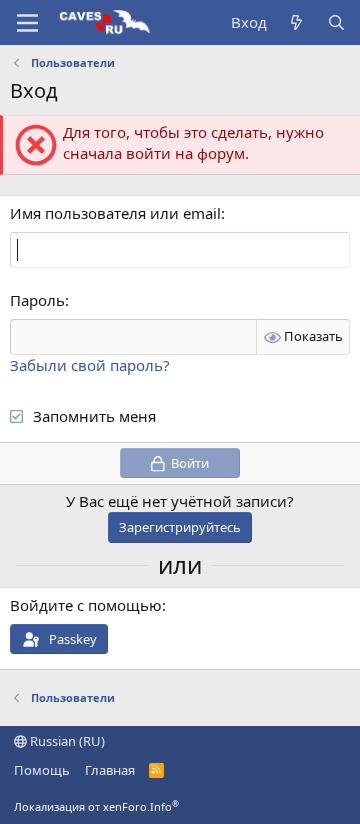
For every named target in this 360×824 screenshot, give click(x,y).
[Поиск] (336, 22)
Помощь (42, 770)
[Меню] (27, 23)
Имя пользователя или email (115, 213)
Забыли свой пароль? (90, 365)
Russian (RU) (66, 741)
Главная (110, 770)
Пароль (37, 300)
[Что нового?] (296, 22)
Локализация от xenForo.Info (96, 806)
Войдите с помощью (86, 605)
